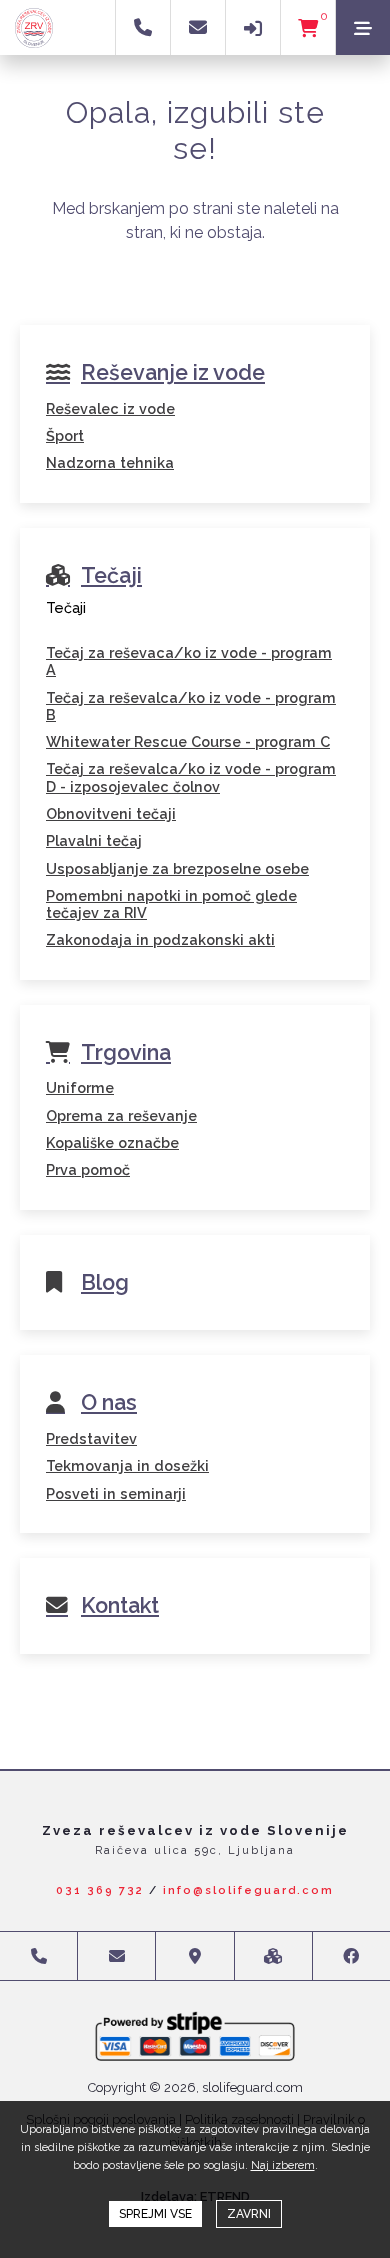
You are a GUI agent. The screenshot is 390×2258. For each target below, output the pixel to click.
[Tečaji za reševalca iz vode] (195, 634)
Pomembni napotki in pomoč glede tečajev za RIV (171, 904)
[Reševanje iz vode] (195, 390)
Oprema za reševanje (121, 1115)
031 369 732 (100, 1890)
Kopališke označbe (112, 1142)
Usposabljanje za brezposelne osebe (177, 868)
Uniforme (80, 1087)
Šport (65, 435)
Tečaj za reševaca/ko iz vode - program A (189, 661)
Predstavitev (91, 1438)
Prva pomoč (88, 1169)
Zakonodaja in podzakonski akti (160, 939)
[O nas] (195, 1420)
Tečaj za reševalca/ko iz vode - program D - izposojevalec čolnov (191, 777)
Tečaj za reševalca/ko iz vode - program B (191, 706)
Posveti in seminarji (116, 1493)
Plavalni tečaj (94, 840)
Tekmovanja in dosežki (127, 1465)
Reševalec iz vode (110, 408)
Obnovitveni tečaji (111, 813)
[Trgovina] (195, 1069)
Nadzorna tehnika (110, 462)
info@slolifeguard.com (248, 1890)
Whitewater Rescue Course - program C (188, 741)
